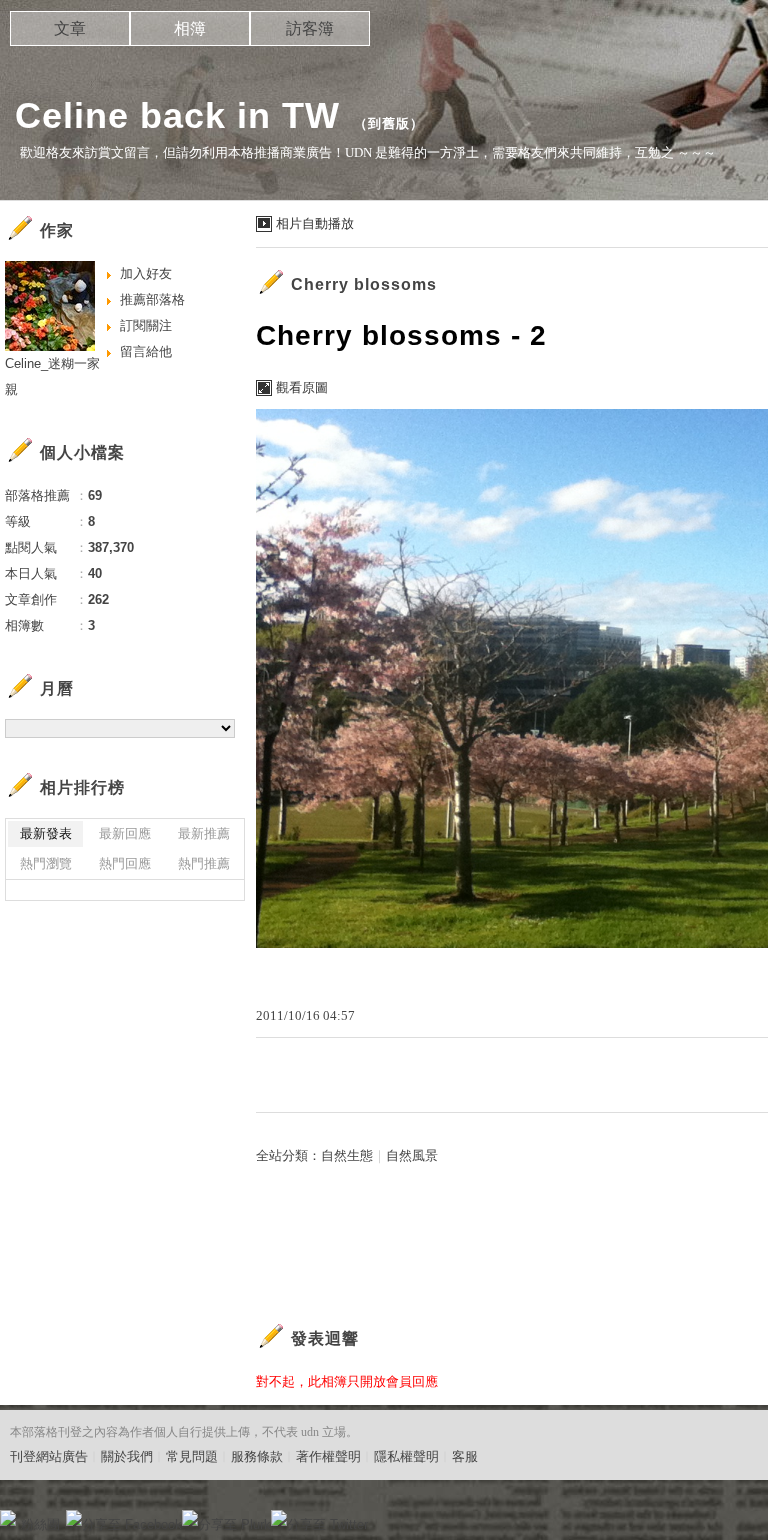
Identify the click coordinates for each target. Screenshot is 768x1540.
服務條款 (257, 1456)
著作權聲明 (328, 1456)
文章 (70, 28)
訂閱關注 (146, 325)
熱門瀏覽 (46, 863)
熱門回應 (125, 863)
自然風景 (412, 1155)
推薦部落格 (152, 299)
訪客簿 (310, 28)
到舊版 (389, 123)
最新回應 (125, 833)
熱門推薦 (204, 863)
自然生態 (347, 1155)
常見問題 (192, 1456)
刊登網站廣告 (49, 1456)
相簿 (190, 28)
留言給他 (146, 351)
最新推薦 (204, 833)
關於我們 (127, 1456)
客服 (465, 1456)
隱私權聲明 (406, 1456)
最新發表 (46, 833)
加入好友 (146, 273)
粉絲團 (40, 1524)
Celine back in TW (177, 115)
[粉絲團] (8, 1518)
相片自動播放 (315, 223)
